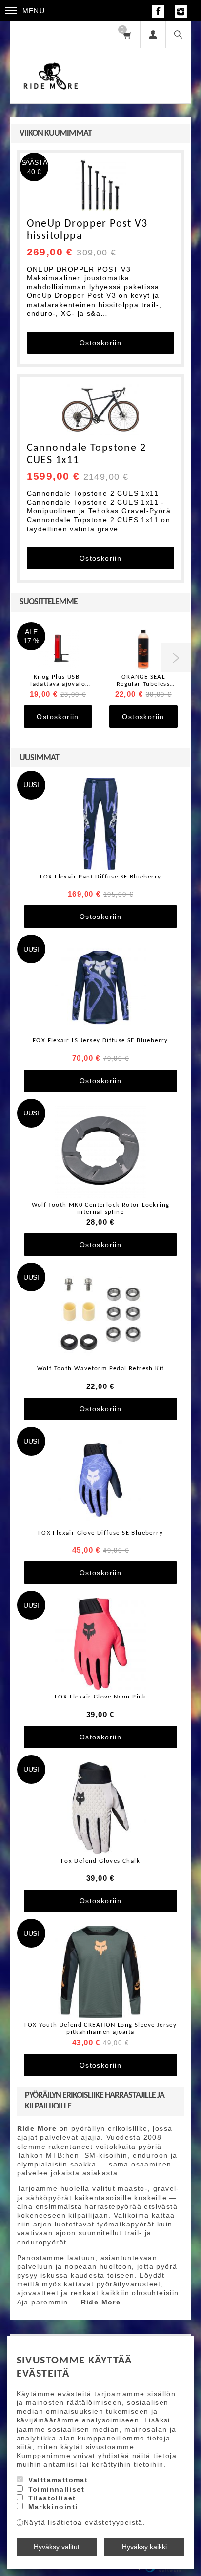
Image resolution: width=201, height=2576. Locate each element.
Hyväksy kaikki (144, 2547)
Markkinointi (53, 2507)
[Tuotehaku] (178, 35)
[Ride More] (51, 62)
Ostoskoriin (100, 343)
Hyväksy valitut (57, 2547)
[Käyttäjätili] (153, 35)
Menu (34, 11)
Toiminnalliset (57, 2489)
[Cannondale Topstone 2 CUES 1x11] (101, 410)
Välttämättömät (58, 2480)
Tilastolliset (52, 2498)
